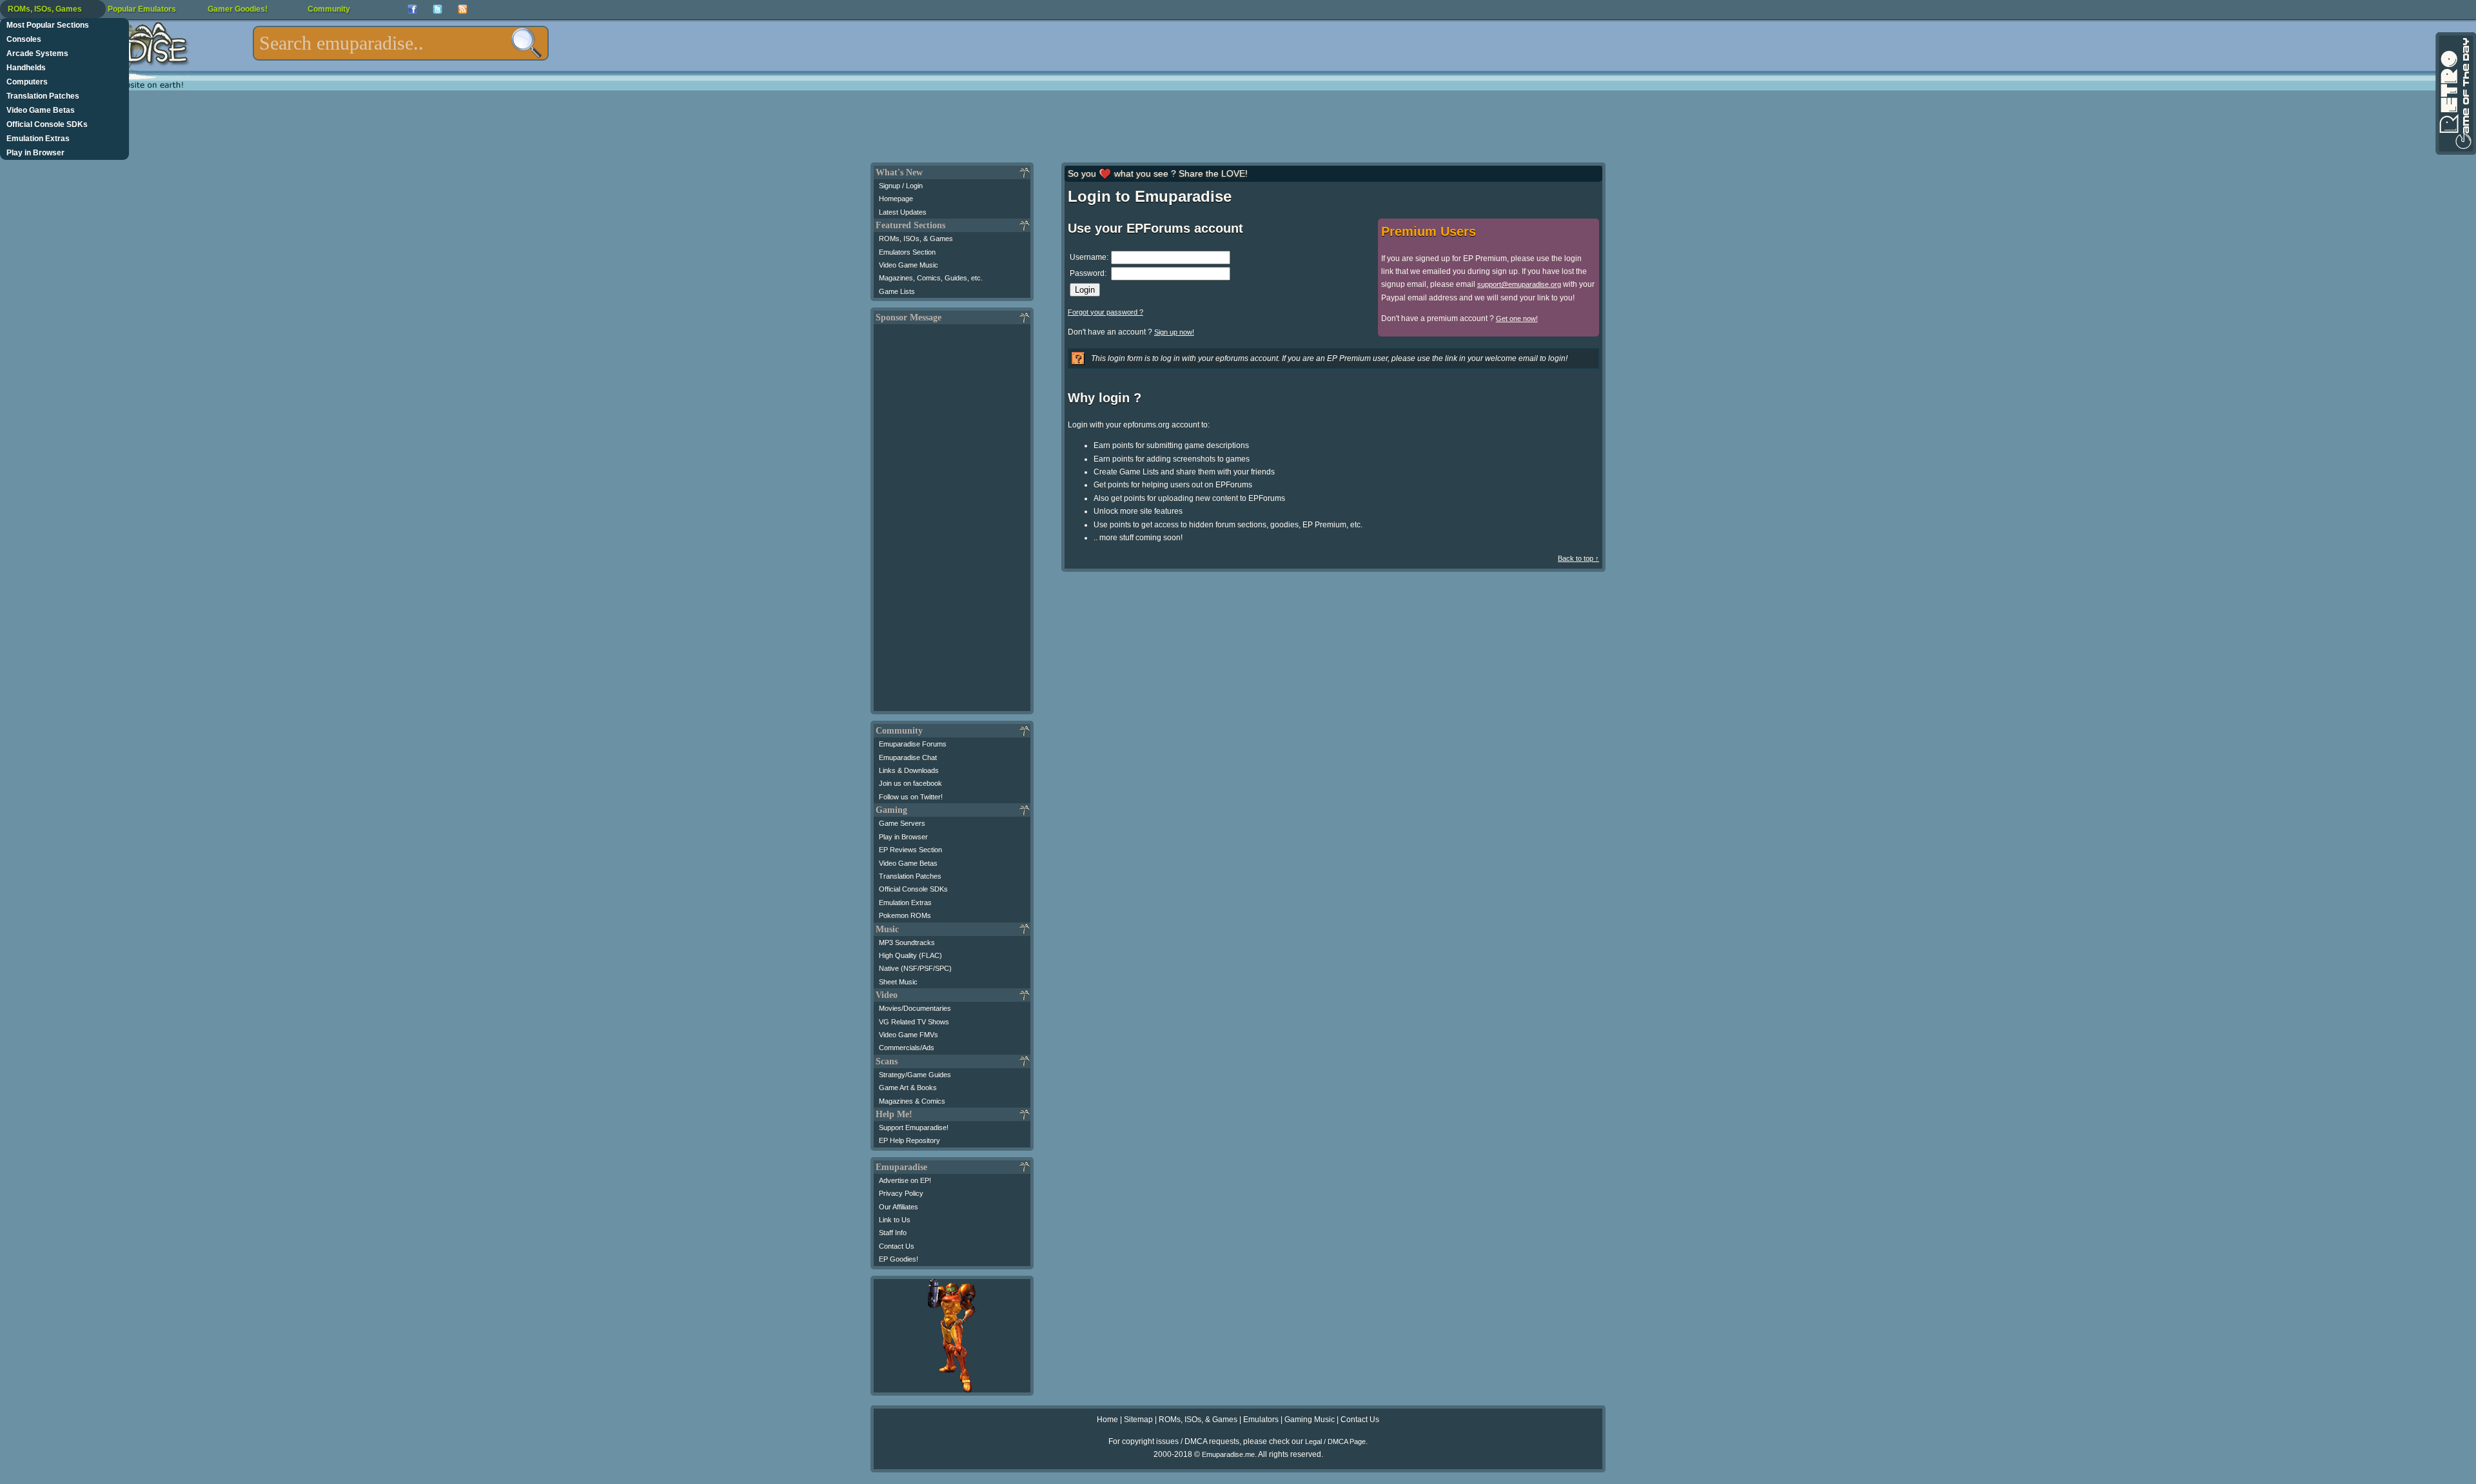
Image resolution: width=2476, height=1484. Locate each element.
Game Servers (902, 823)
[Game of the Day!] (2455, 93)
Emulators (1261, 1420)
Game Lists (897, 291)
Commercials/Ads (907, 1048)
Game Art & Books (908, 1088)
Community (329, 9)
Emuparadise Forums (913, 744)
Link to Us (895, 1220)
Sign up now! (1174, 332)
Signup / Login (901, 186)
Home (1107, 1420)
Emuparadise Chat (908, 757)
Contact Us (897, 1246)
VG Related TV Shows (914, 1022)
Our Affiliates (899, 1207)
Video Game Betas (41, 110)
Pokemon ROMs (905, 915)
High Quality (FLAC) (910, 955)
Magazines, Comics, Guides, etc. (931, 278)
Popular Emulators (142, 9)
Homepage (896, 199)
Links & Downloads (909, 770)
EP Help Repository (909, 1140)
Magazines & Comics (912, 1101)
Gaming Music (1310, 1420)
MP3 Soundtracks (907, 942)
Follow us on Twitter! (911, 797)
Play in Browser (35, 153)
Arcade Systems (37, 54)
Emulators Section (907, 252)
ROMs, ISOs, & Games (916, 239)
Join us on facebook (910, 783)
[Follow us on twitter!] (437, 9)
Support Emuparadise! (914, 1128)
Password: (1088, 273)
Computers (27, 82)
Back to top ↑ (1578, 558)
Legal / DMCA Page (1335, 1441)
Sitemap (1138, 1420)
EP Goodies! (899, 1259)
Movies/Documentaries (915, 1008)
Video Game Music (909, 265)
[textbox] (401, 43)
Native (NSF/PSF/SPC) (915, 968)
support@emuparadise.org (1519, 284)
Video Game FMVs (909, 1035)
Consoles (24, 39)
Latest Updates (903, 212)
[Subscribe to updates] (463, 9)
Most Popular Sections (48, 25)
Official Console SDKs (47, 124)
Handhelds (26, 68)
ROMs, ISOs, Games (45, 9)
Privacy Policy (901, 1193)
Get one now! (1517, 318)
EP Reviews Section (910, 850)
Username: (1089, 257)
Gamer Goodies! (238, 9)
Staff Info (893, 1233)
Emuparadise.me (1228, 1454)
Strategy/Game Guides (915, 1075)
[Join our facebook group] (412, 9)
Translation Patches (43, 96)
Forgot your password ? (1105, 312)
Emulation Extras (38, 139)
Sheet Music (898, 982)
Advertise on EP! (905, 1180)
